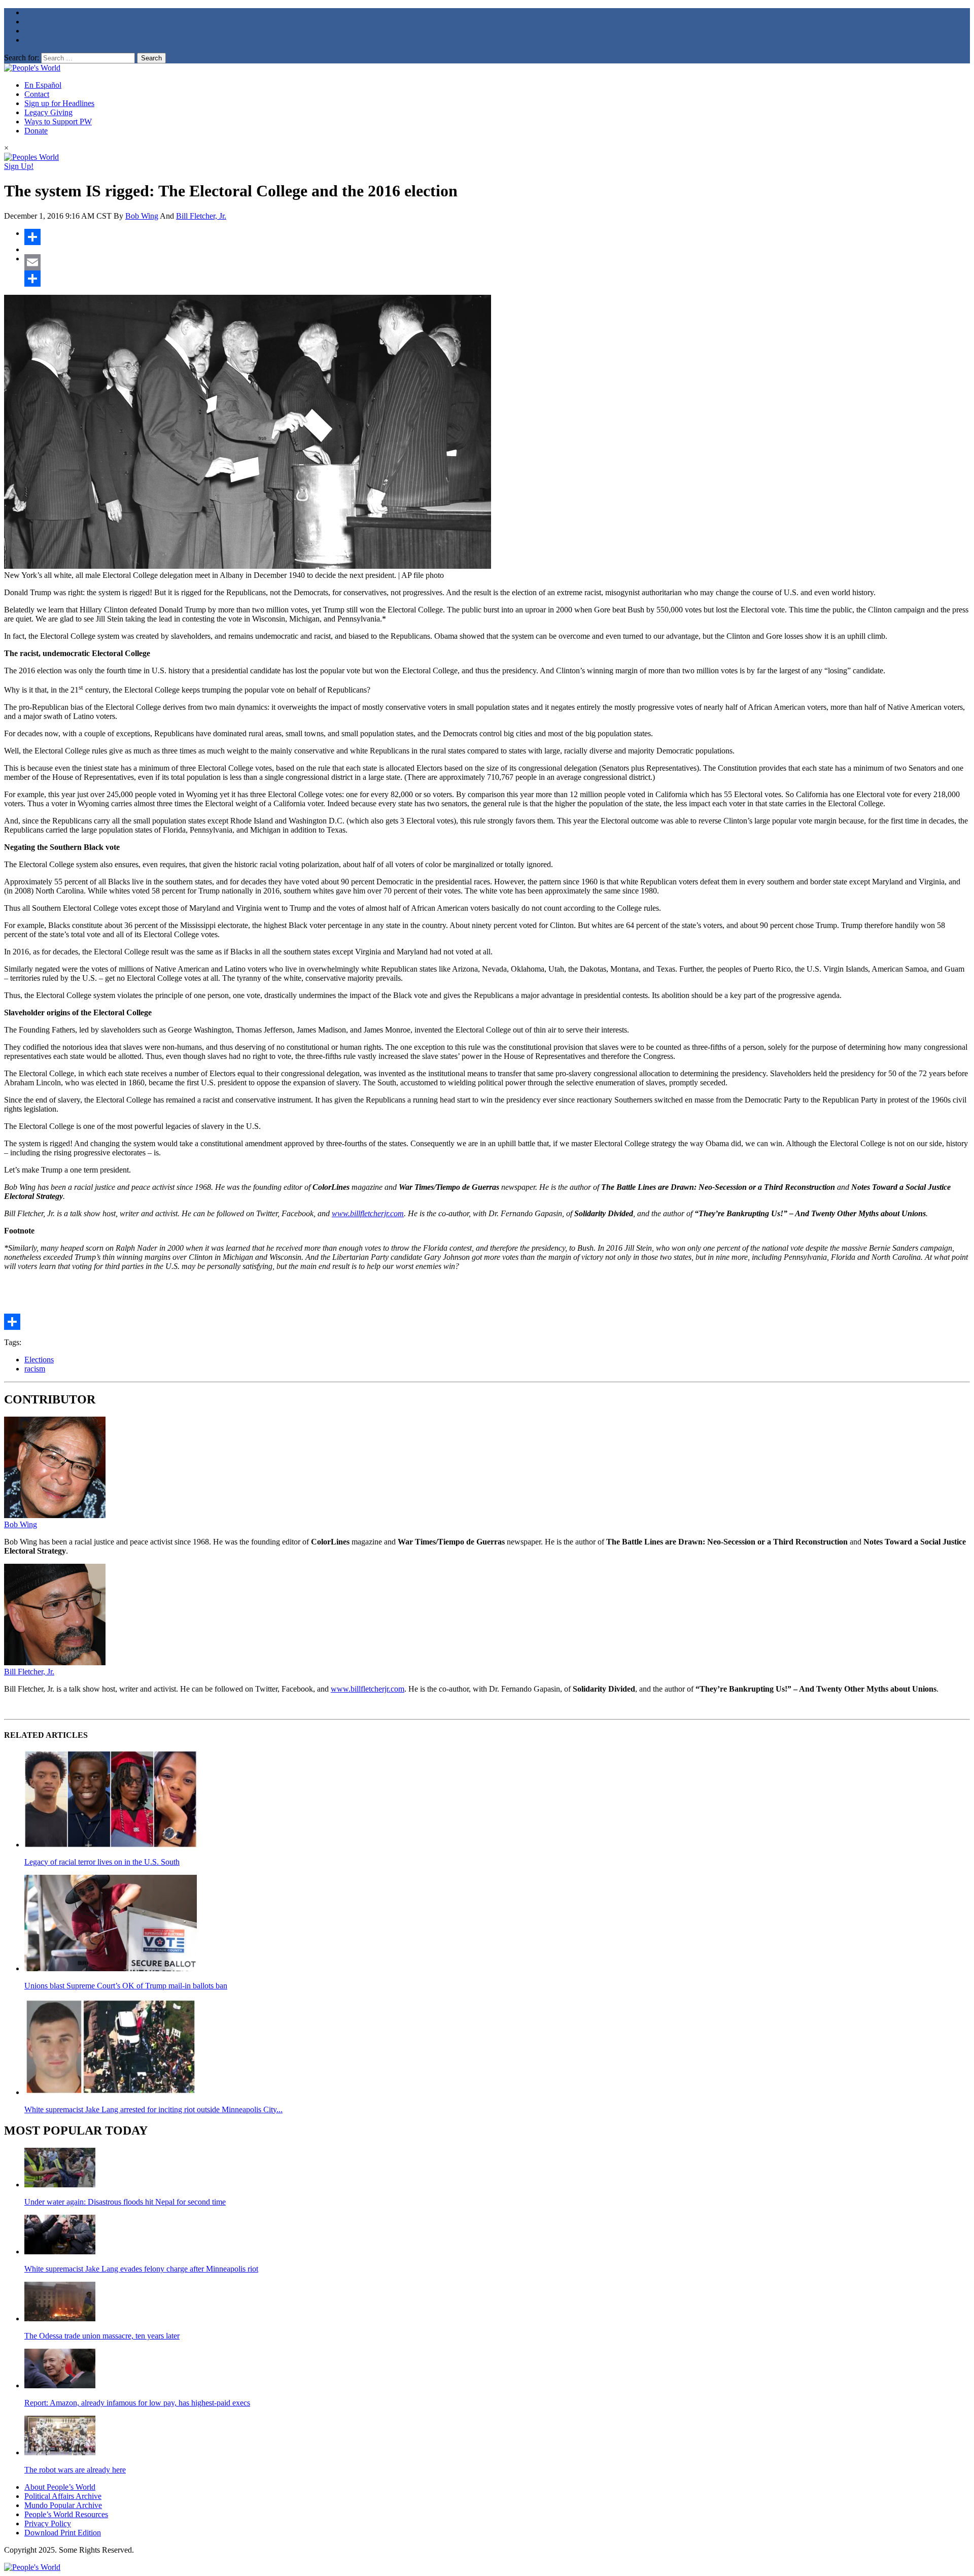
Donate (36, 131)
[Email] (497, 262)
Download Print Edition (63, 2533)
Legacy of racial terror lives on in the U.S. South (102, 1862)
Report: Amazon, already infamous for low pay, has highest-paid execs (137, 2403)
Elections (39, 1360)
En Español (43, 85)
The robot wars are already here (75, 2470)
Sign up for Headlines (59, 103)
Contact (37, 94)
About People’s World (60, 2487)
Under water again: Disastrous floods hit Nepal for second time (125, 2202)
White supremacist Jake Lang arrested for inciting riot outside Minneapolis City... (153, 2109)
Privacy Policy (48, 2523)
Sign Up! (19, 166)
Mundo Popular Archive (63, 2505)
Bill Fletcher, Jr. (201, 216)
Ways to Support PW (58, 122)
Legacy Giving (48, 112)
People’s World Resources (66, 2514)
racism (35, 1369)
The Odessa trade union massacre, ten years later (102, 2336)
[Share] (497, 237)
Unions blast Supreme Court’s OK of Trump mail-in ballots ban (126, 1986)
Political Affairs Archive (63, 2496)
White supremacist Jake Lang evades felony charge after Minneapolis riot (141, 2269)
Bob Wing (142, 216)
